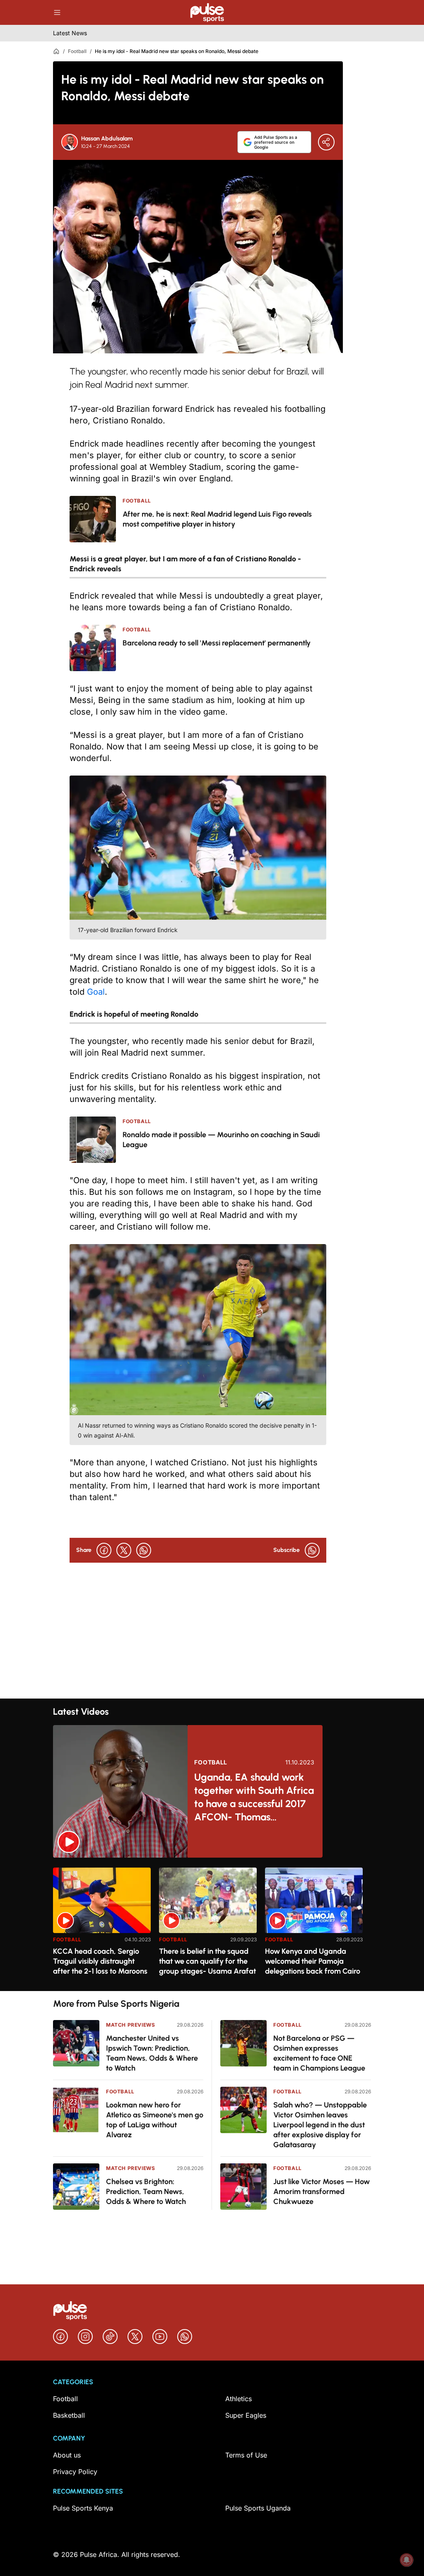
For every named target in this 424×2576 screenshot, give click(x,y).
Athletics (238, 2399)
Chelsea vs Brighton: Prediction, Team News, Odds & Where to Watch (146, 2192)
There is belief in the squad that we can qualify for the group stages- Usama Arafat (207, 1961)
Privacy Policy (75, 2472)
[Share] (326, 142)
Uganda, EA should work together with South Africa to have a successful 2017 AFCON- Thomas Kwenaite (254, 1797)
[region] (212, 1924)
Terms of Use (246, 2455)
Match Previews (130, 2025)
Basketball (69, 2415)
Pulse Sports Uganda (258, 2508)
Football (77, 51)
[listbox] (212, 1924)
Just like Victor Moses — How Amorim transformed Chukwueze (322, 2192)
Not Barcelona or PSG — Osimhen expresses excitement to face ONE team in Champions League (319, 2053)
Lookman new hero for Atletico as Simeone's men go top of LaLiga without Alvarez (155, 2120)
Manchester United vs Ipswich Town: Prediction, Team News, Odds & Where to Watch (152, 2053)
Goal (95, 992)
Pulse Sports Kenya (83, 2508)
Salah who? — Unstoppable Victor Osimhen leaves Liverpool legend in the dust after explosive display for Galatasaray (320, 2125)
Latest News (70, 33)
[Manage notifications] (407, 2560)
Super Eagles (246, 2415)
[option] (102, 1926)
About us (67, 2455)
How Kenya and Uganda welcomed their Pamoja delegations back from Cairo (313, 1961)
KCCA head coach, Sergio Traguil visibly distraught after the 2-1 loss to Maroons (100, 1961)
